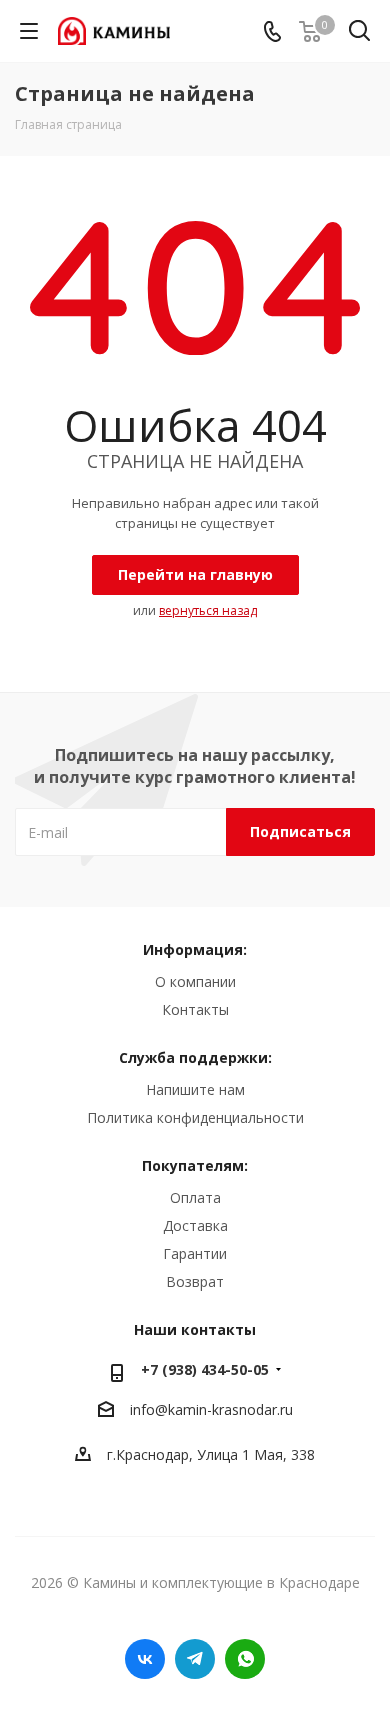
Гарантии (195, 1253)
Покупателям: (195, 1165)
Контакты (195, 1009)
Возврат (195, 1281)
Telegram (195, 1659)
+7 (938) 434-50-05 (205, 1369)
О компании (195, 981)
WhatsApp (245, 1659)
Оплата (195, 1197)
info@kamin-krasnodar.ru (211, 1410)
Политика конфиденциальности (195, 1117)
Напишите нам (195, 1089)
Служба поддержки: (195, 1057)
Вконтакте (145, 1659)
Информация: (195, 949)
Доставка (195, 1225)
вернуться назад (208, 610)
